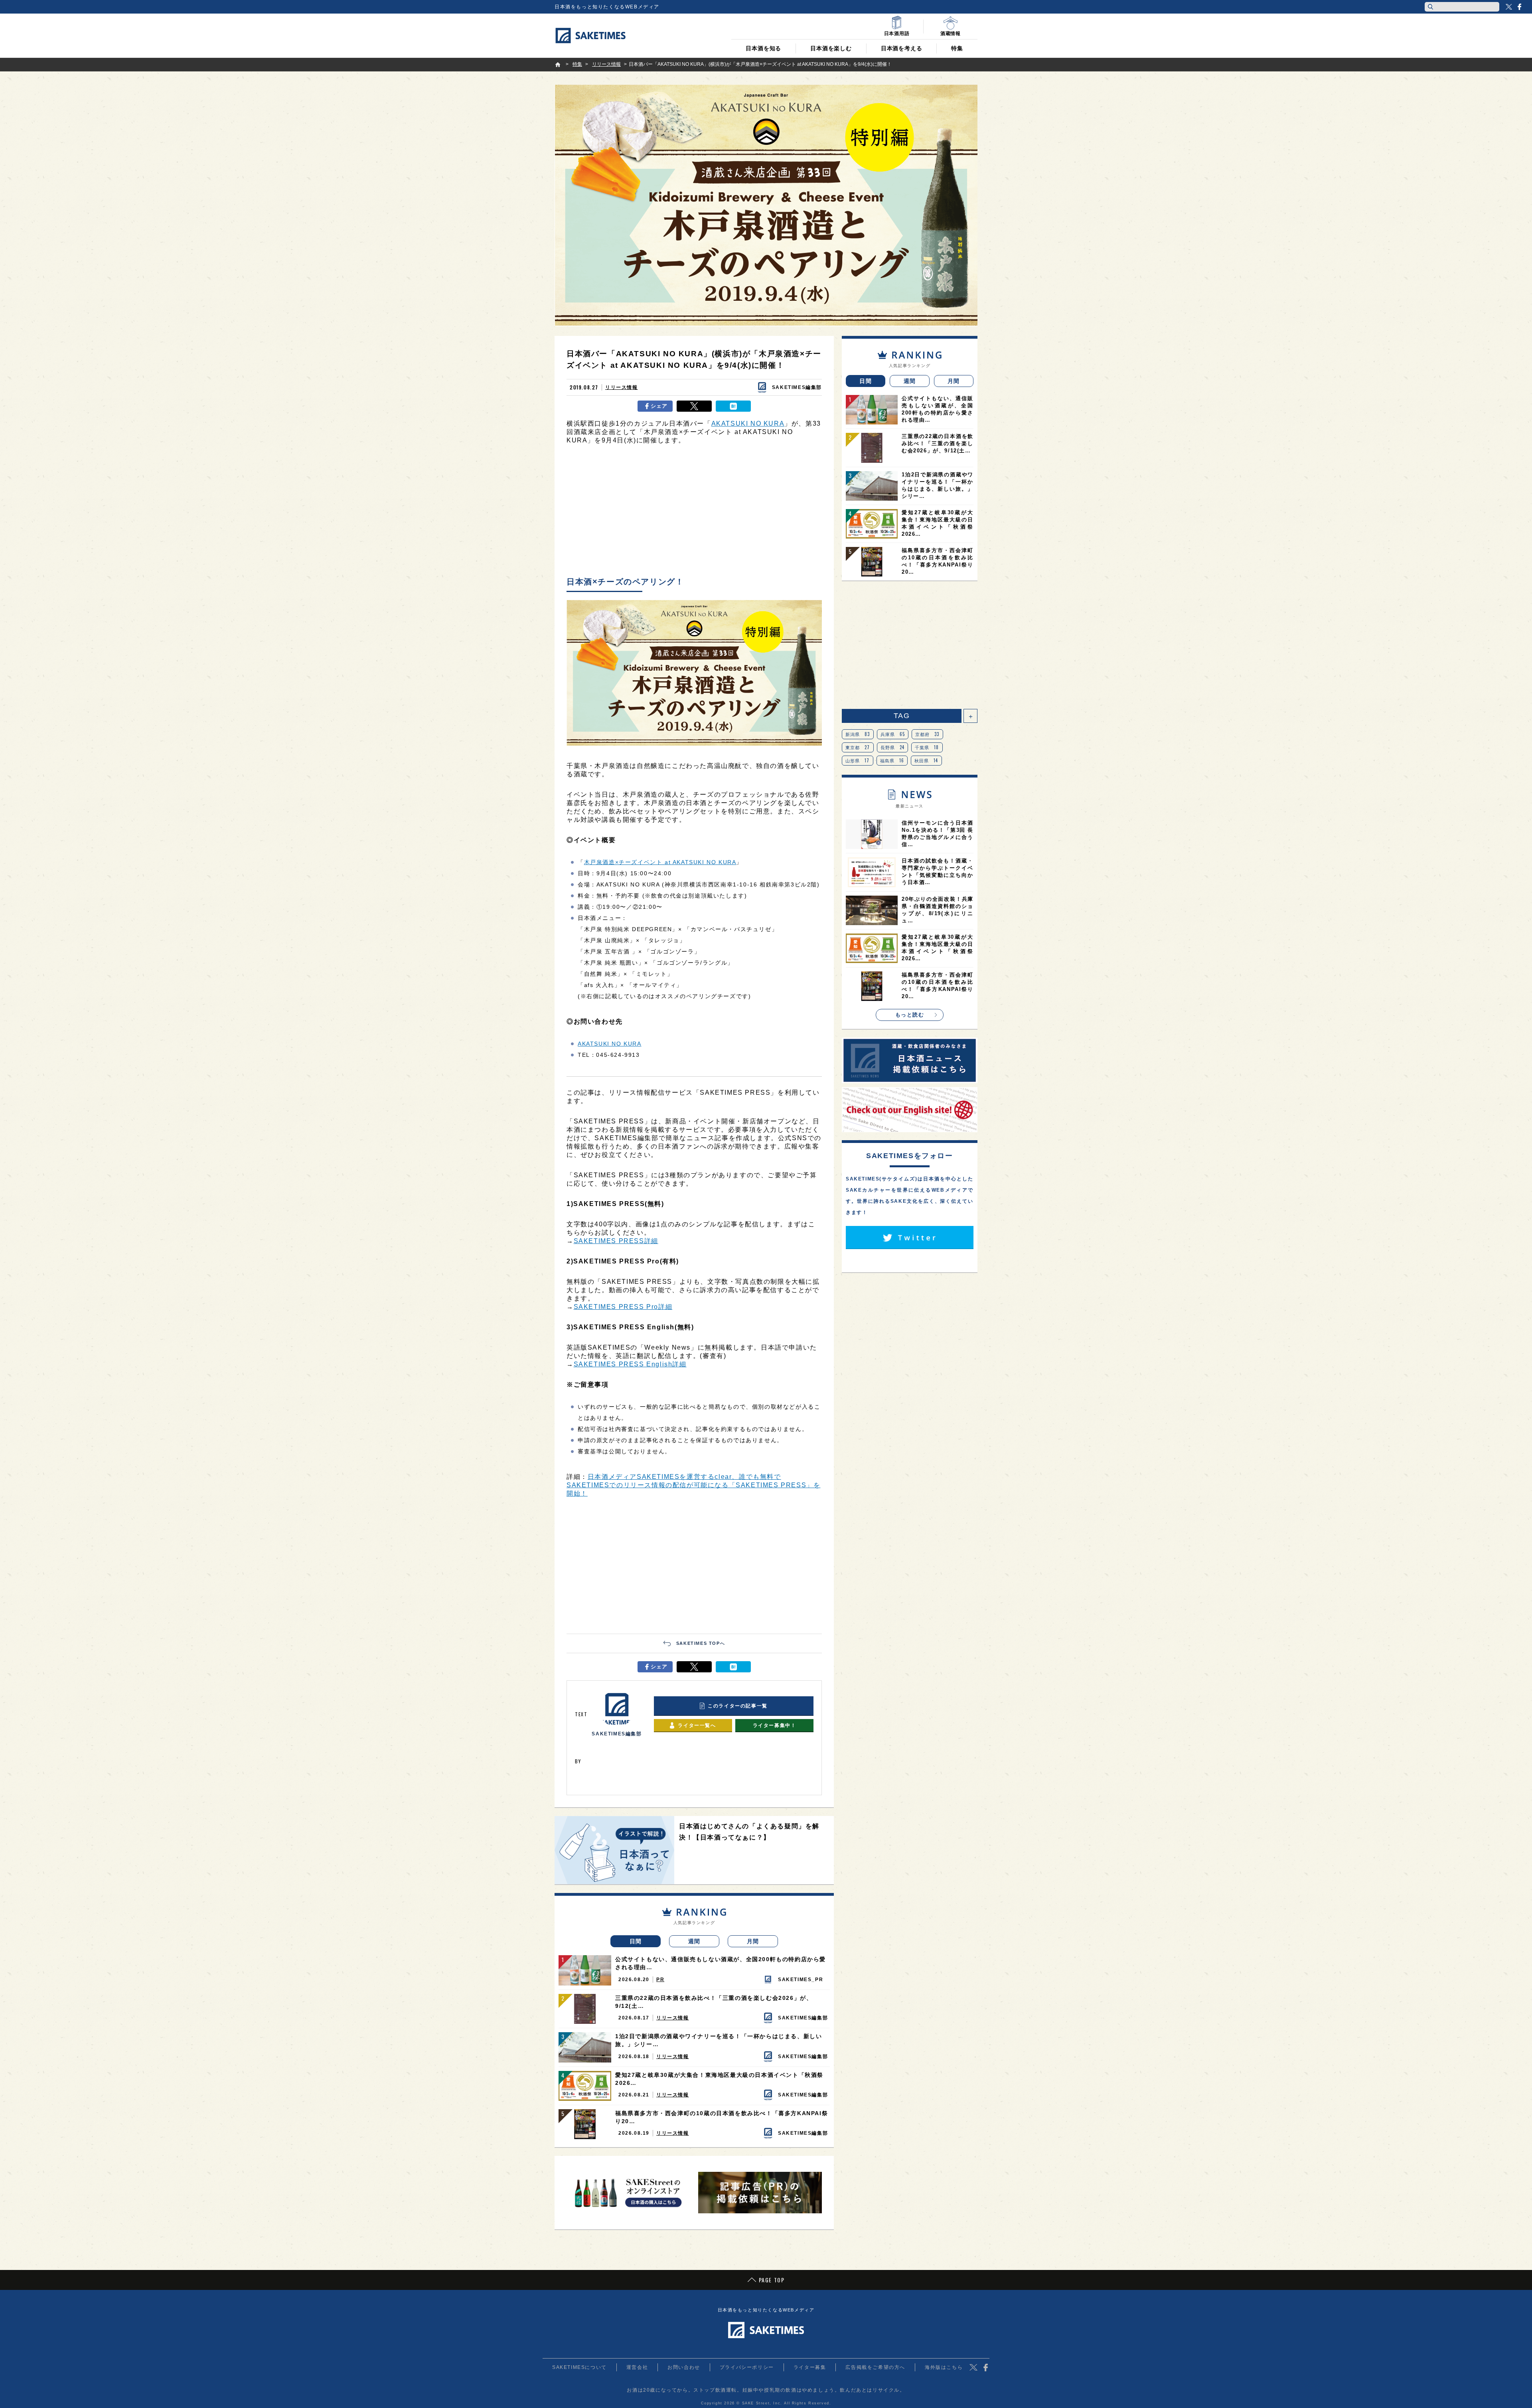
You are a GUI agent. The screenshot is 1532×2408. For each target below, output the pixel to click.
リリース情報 (622, 387)
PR (660, 1980)
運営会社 (637, 2367)
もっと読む (910, 1015)
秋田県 (926, 760)
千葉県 (927, 747)
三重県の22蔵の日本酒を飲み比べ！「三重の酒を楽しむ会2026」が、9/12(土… (714, 2002)
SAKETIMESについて (579, 2367)
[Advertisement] (694, 513)
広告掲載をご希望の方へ (875, 2367)
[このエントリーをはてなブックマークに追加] (733, 406)
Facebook (1519, 7)
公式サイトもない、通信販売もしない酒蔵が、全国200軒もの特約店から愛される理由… (721, 1963)
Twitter (1509, 7)
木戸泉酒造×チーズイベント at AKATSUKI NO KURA (660, 862)
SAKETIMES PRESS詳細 (616, 1241)
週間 (694, 1941)
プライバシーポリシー (747, 2367)
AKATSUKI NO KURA (748, 423)
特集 (957, 48)
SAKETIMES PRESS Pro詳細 (623, 1307)
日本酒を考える (902, 48)
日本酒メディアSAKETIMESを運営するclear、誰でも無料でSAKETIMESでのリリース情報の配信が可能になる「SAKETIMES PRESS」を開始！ (693, 1485)
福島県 (892, 760)
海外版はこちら (944, 2367)
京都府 (927, 734)
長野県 (893, 747)
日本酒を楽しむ (831, 48)
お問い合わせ (684, 2367)
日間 (636, 1941)
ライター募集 (810, 2367)
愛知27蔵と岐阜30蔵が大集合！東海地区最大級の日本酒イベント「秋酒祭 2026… (719, 2079)
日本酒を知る (763, 48)
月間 (753, 1941)
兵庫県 (893, 734)
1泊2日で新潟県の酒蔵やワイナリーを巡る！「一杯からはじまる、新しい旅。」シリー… (719, 2040)
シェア (659, 406)
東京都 (858, 747)
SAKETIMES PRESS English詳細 (630, 1364)
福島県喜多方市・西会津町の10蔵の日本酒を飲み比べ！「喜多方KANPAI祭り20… (722, 2117)
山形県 (858, 760)
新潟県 (858, 734)
